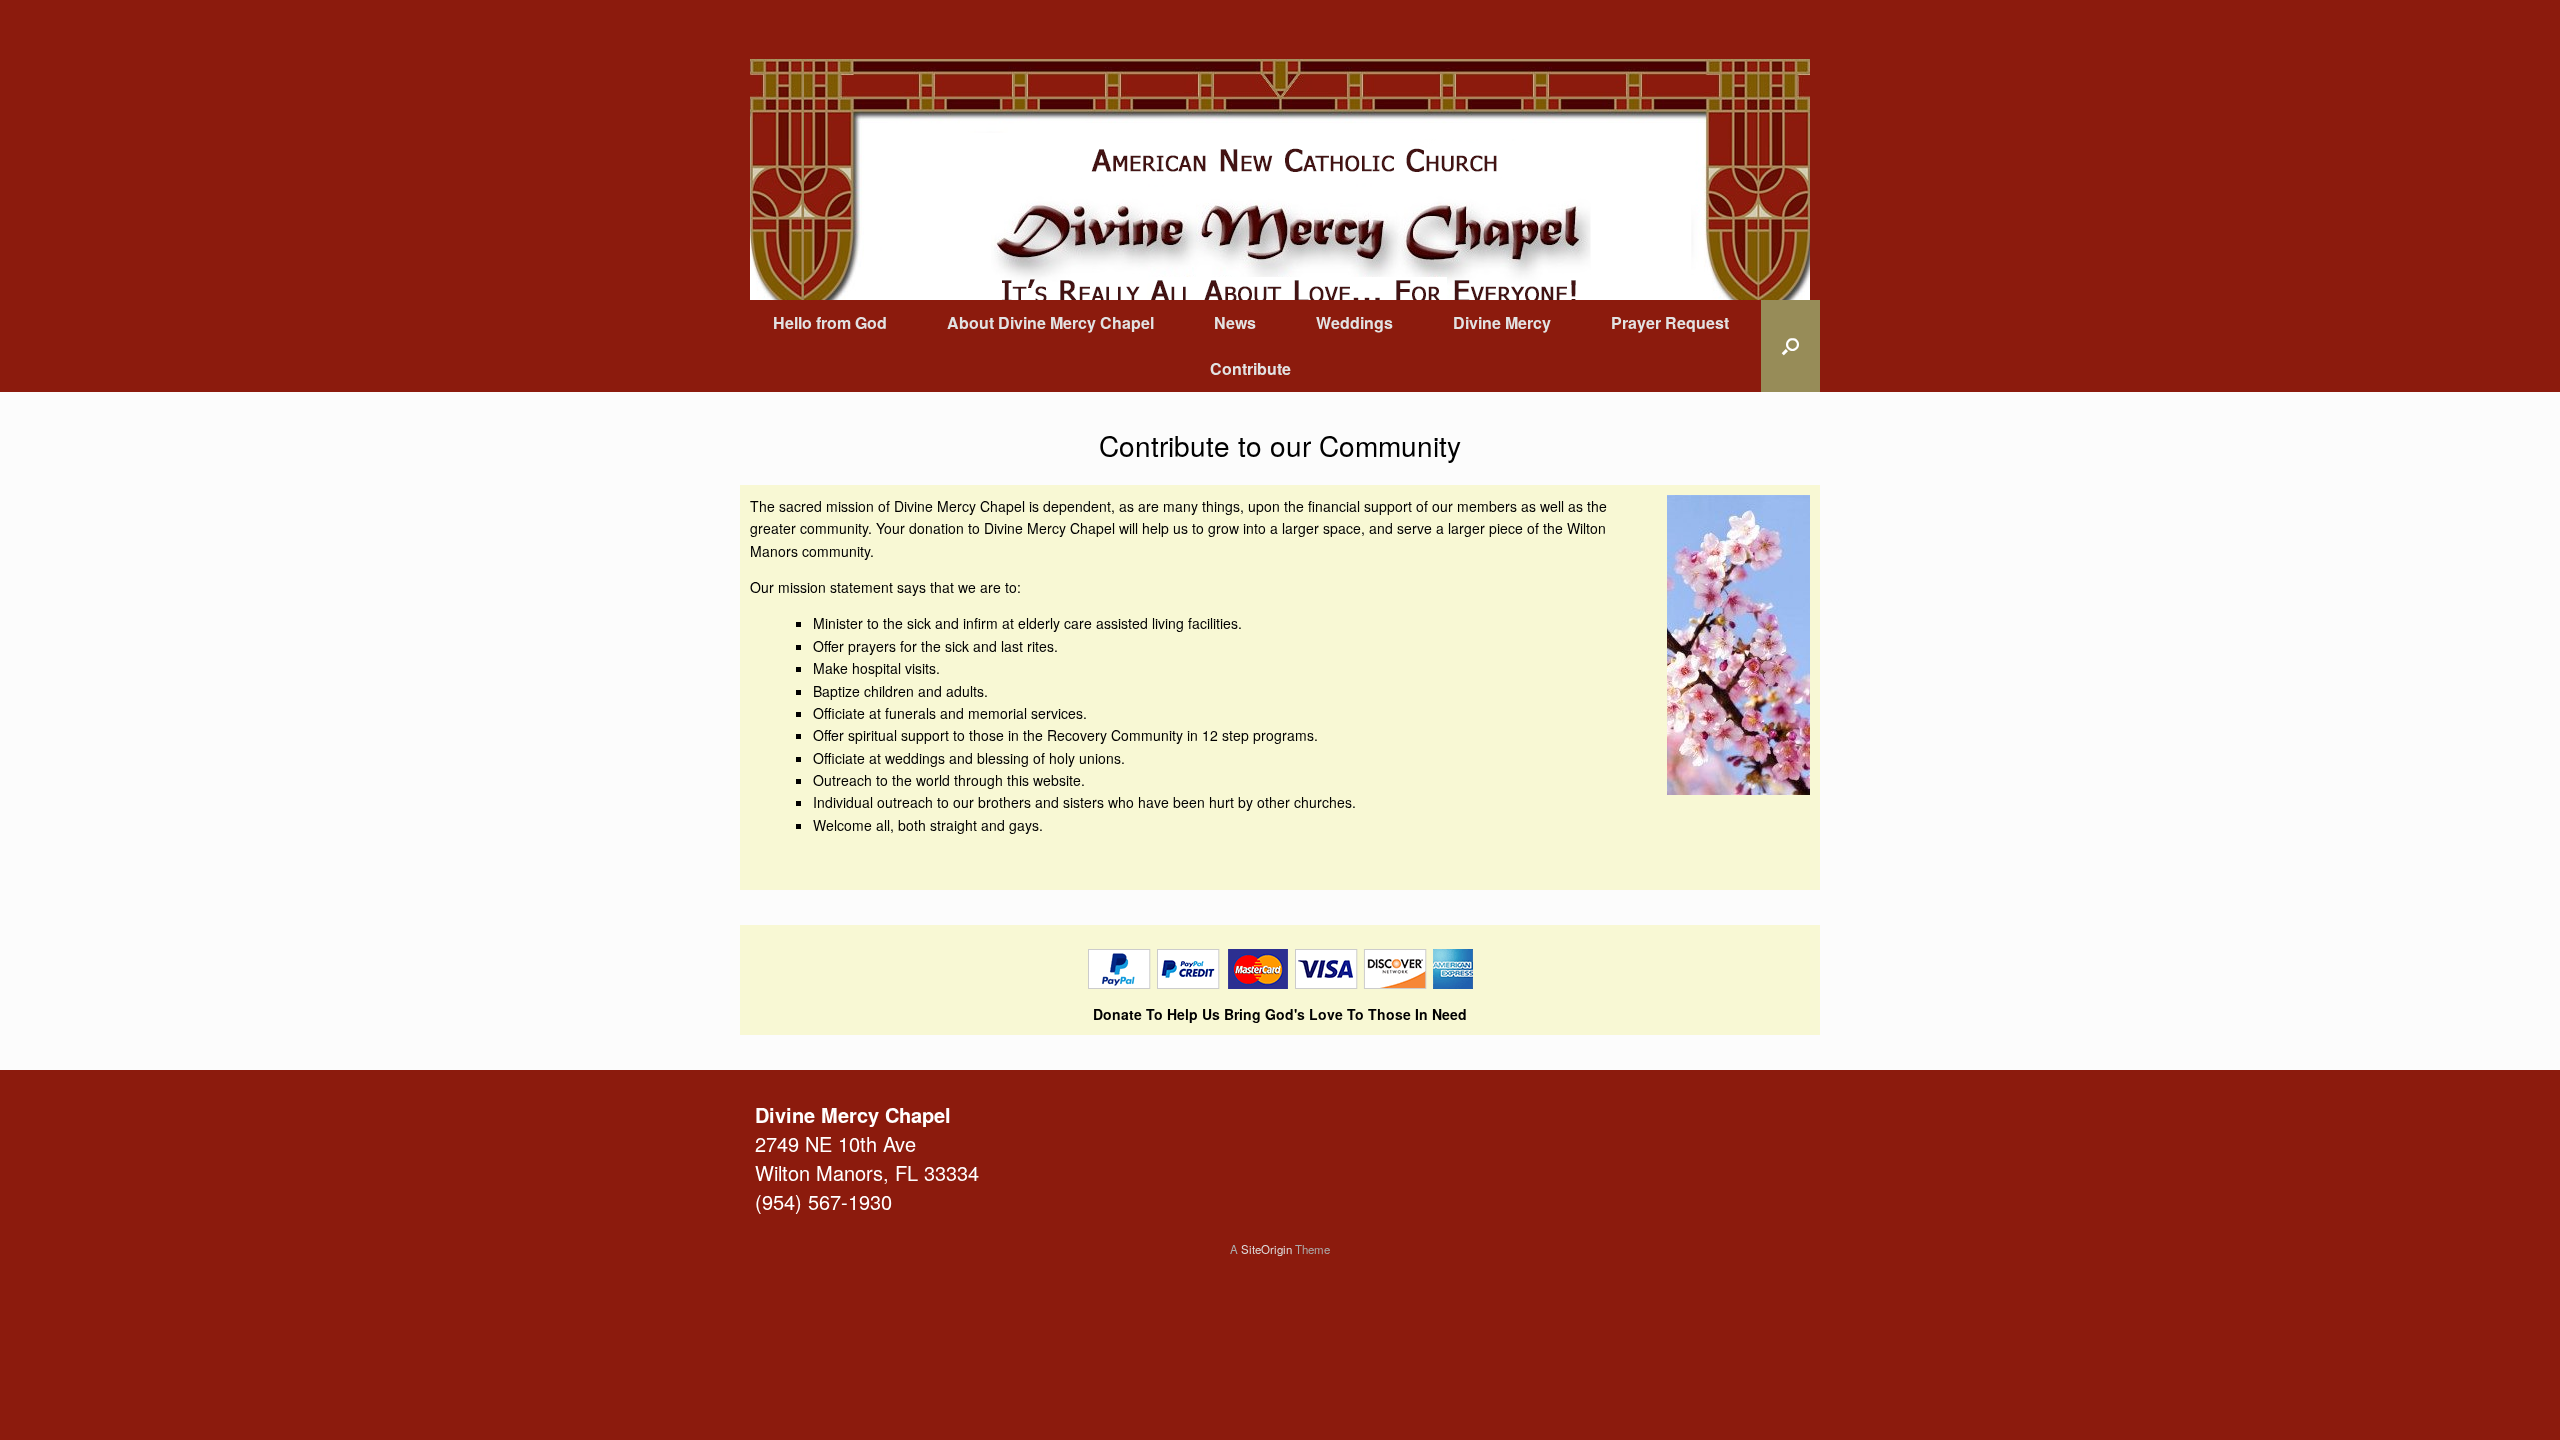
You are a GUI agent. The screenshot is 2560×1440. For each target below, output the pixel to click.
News (1235, 322)
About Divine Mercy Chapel (1050, 322)
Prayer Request (1670, 322)
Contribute (1250, 368)
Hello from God (830, 322)
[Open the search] (1790, 346)
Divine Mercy (1502, 322)
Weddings (1354, 322)
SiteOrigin (1266, 1249)
